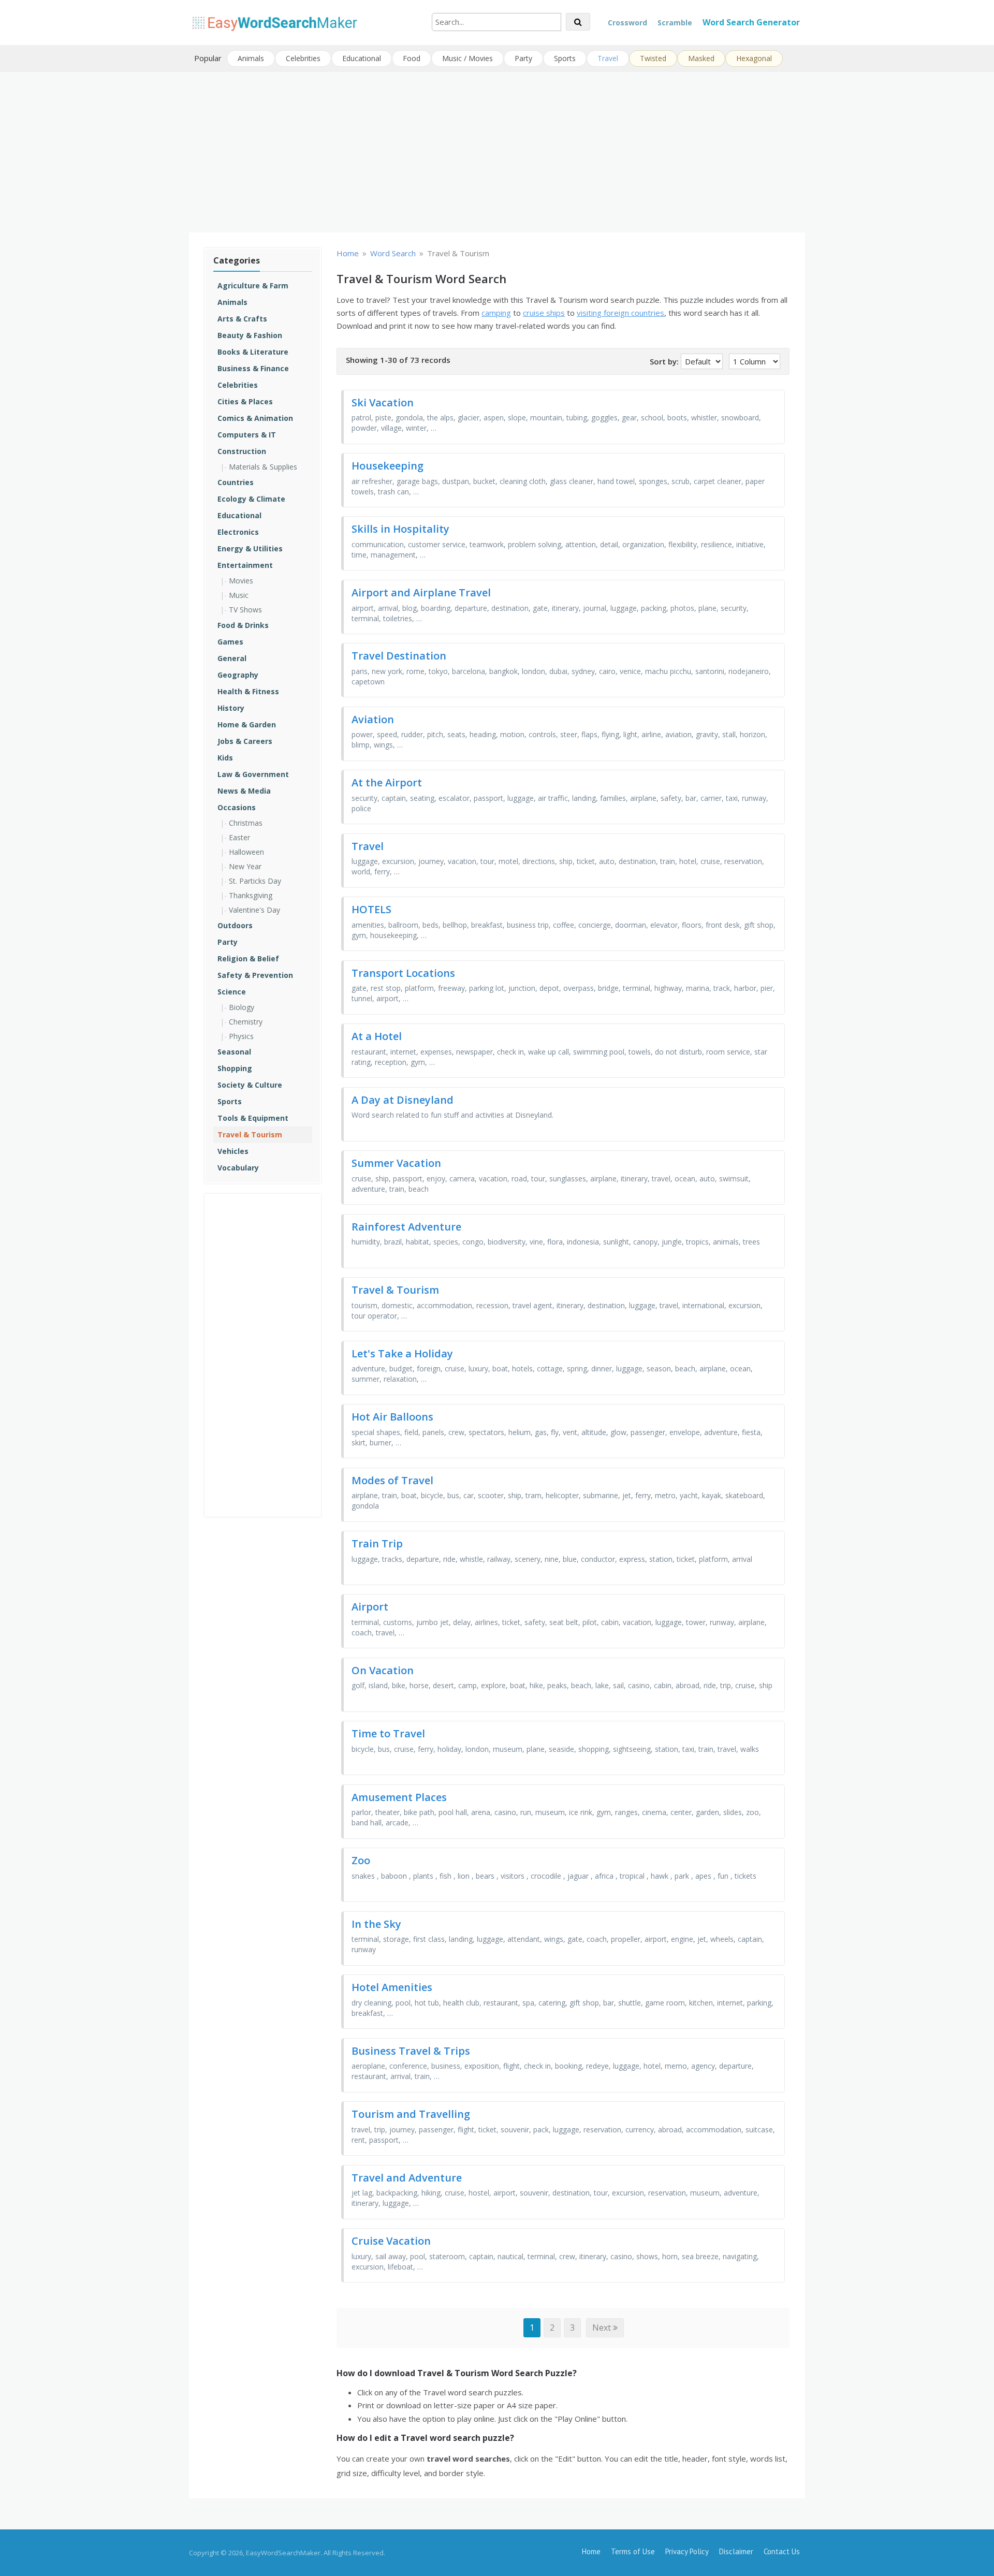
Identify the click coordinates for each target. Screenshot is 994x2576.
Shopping (235, 1068)
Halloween (246, 852)
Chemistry (246, 1022)
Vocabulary (238, 1168)
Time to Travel (388, 1733)
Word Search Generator (751, 22)
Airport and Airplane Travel (421, 592)
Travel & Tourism (250, 1135)
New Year (245, 866)
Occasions (237, 807)
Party (523, 58)
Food (412, 58)
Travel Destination (399, 656)
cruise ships (544, 313)
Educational (362, 58)
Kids (225, 758)
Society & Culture (250, 1085)
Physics (241, 1036)
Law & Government (253, 774)
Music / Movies (467, 58)
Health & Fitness (248, 691)
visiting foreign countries (620, 313)
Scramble (675, 23)
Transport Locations (403, 973)
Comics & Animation (255, 418)
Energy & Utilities (250, 548)
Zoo (361, 1860)
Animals (251, 58)
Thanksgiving (251, 895)
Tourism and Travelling (411, 2114)
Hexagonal (754, 58)
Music (239, 595)
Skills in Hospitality (400, 529)
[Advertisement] (497, 152)
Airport (370, 1607)
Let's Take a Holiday (402, 1353)
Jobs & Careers (245, 741)
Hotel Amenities (392, 1987)
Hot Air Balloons (392, 1417)
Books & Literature (253, 352)
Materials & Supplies (263, 467)
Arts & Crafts (242, 319)
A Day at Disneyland (403, 1100)
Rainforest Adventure (406, 1227)
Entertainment (245, 565)
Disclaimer (736, 2551)
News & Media (244, 791)
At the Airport (387, 782)
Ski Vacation (383, 403)
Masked (701, 58)
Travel (608, 58)
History (231, 708)
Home (591, 2551)
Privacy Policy (687, 2551)
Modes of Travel (392, 1480)
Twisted (653, 58)
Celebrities (303, 58)
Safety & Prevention (255, 975)
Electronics (238, 532)
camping (496, 313)
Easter (239, 837)
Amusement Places (399, 1797)
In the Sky (376, 1924)
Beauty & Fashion (250, 335)
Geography (238, 675)
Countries (236, 482)
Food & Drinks (243, 625)
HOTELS (371, 909)
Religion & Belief (248, 958)
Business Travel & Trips (411, 2051)
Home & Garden (247, 725)
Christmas (246, 823)
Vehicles (233, 1151)
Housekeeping (388, 466)
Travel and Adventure (407, 2178)
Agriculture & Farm (253, 286)
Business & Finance (253, 368)
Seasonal (234, 1052)
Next (603, 2328)
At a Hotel (377, 1036)
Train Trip (377, 1543)
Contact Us (782, 2551)
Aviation (373, 719)
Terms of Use (633, 2551)
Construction (242, 451)
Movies (241, 581)
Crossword (627, 23)
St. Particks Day (255, 881)
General (232, 658)
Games (230, 642)
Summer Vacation (396, 1163)
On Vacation (383, 1670)
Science (232, 992)
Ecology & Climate (251, 499)
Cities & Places (245, 401)
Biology (242, 1007)
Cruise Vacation (391, 2241)
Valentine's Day (254, 910)
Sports (565, 58)
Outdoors (235, 925)
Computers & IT (247, 435)
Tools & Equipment (253, 1118)
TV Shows (245, 610)
